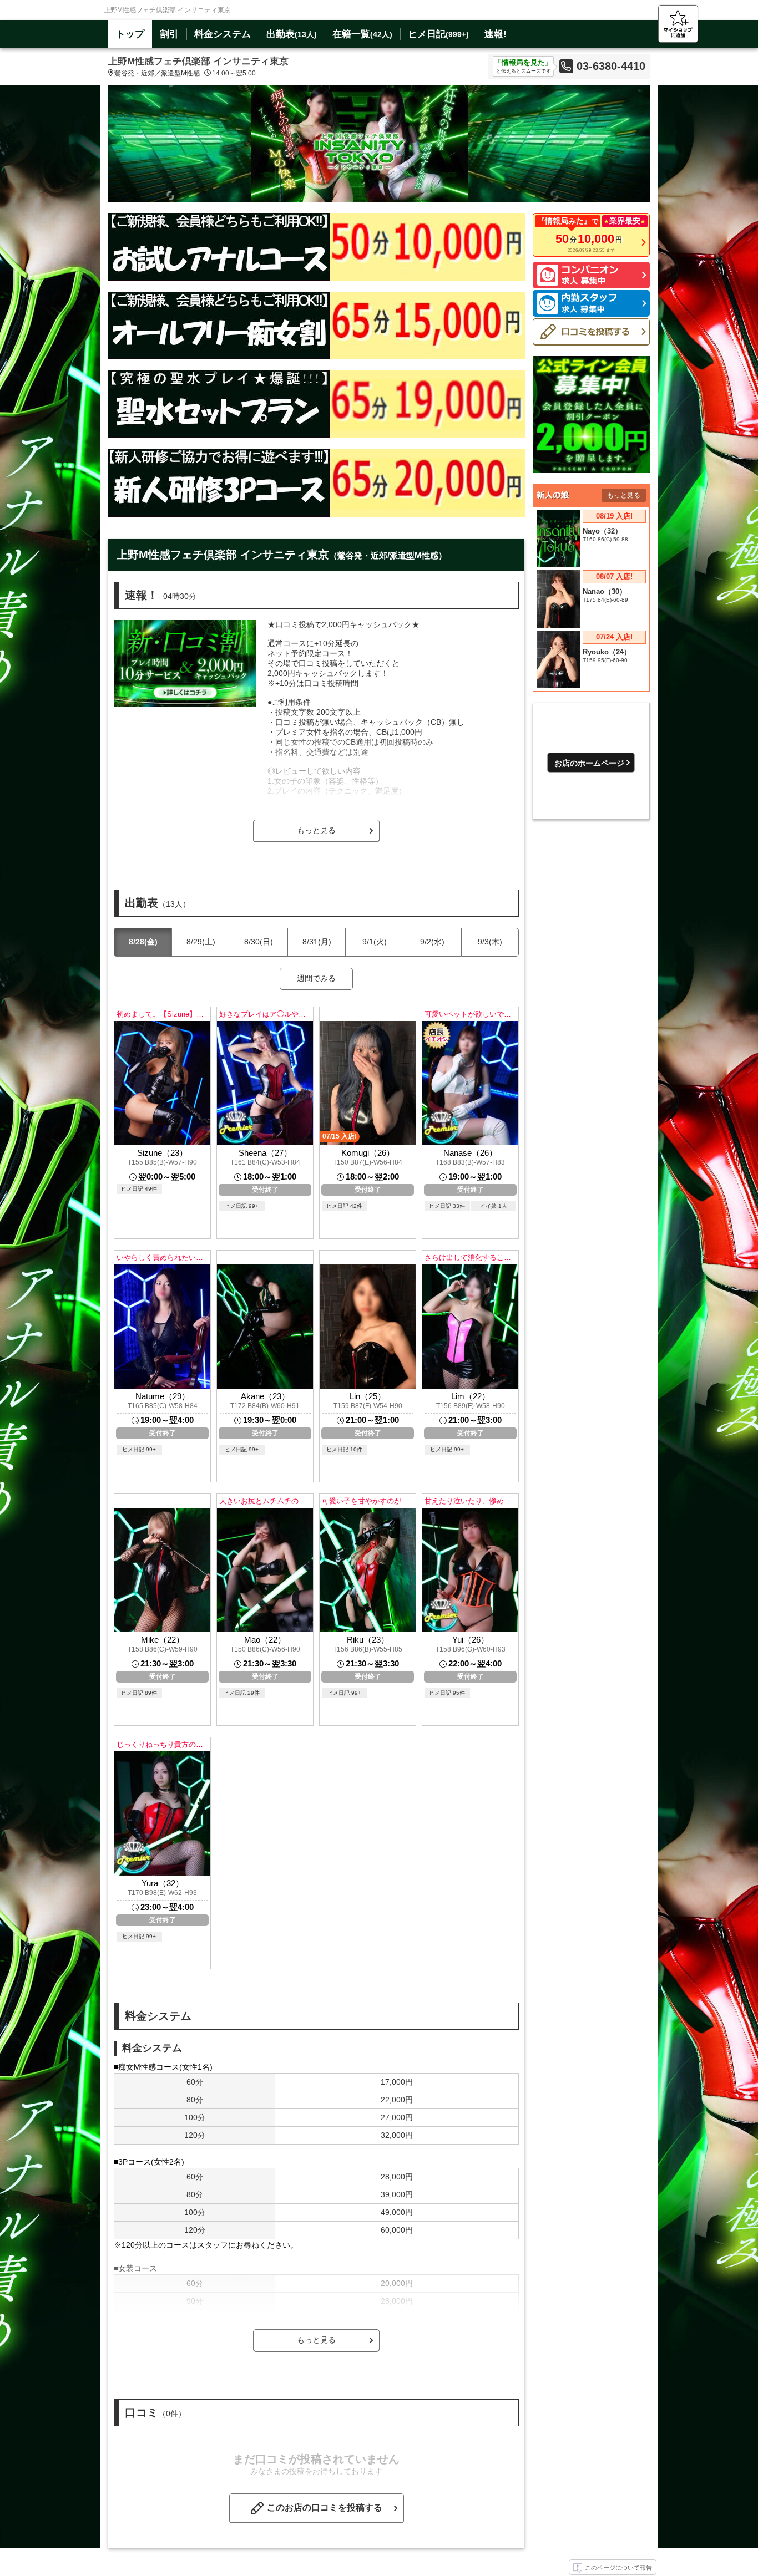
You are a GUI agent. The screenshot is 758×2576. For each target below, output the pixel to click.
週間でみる (316, 978)
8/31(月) (317, 942)
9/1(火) (375, 942)
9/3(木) (490, 942)
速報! (496, 34)
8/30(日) (259, 942)
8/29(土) (201, 942)
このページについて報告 (618, 2568)
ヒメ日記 (438, 34)
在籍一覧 (362, 34)
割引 (169, 34)
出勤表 (292, 34)
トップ (130, 34)
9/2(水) (432, 942)
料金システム (223, 34)
